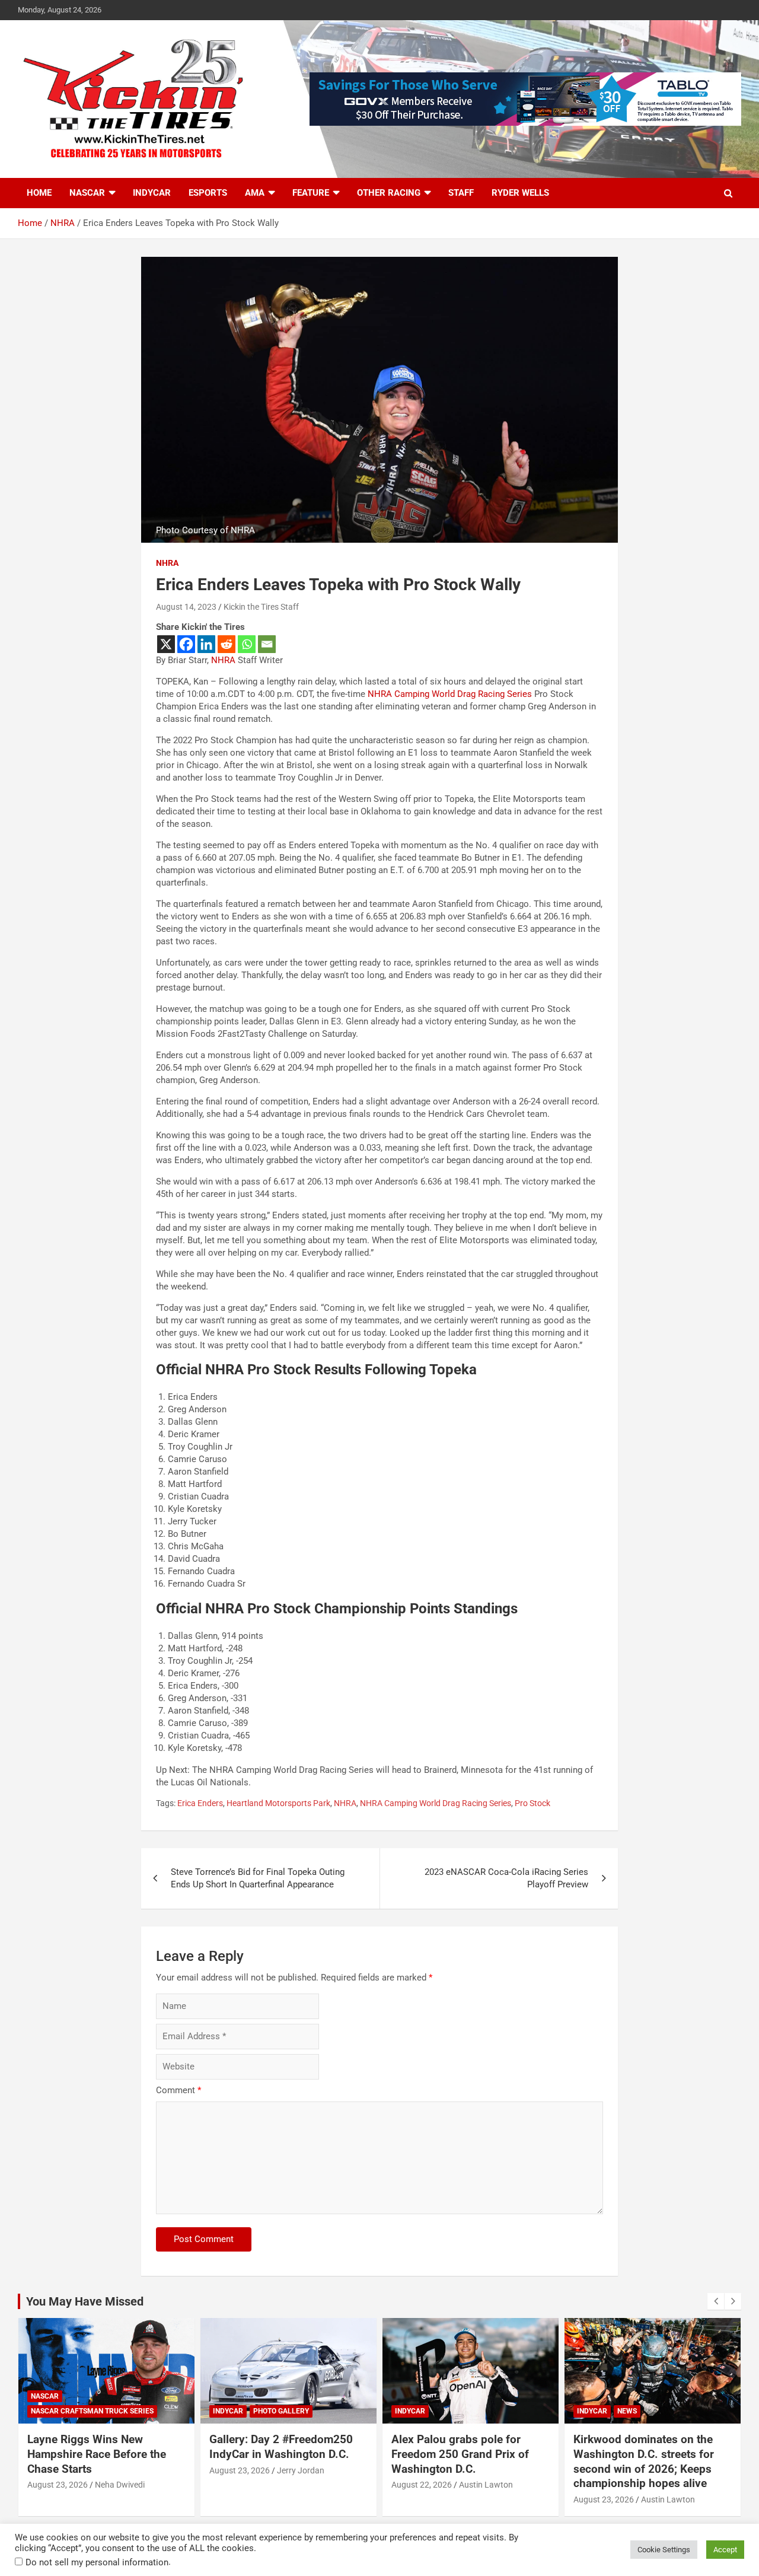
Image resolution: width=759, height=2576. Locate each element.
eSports (208, 193)
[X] (166, 644)
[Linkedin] (206, 644)
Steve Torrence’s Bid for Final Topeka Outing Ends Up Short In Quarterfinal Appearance (258, 1878)
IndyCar (152, 193)
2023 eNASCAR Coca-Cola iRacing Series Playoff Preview (506, 1878)
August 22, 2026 (422, 2485)
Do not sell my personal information (97, 2562)
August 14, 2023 (186, 607)
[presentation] (716, 2301)
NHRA (167, 563)
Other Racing (389, 193)
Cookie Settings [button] (664, 2550)
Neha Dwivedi (120, 2485)
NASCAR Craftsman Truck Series (92, 2411)
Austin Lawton (486, 2485)
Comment (178, 2090)
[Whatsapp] (247, 644)
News (627, 2411)
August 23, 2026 (58, 2485)
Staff (461, 193)
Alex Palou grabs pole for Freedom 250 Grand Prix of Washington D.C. (460, 2454)
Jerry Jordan (301, 2470)
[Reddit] (227, 644)
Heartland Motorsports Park (278, 1803)
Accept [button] (725, 2550)
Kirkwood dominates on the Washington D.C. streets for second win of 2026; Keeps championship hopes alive (644, 2461)
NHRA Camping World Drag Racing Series (450, 694)
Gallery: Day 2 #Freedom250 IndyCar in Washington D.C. (281, 2447)
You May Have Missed (85, 2301)
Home (39, 193)
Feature (311, 193)
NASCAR (87, 193)
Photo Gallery (281, 2411)
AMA (255, 193)
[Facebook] (186, 644)
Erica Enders (200, 1803)
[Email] (267, 644)
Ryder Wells (520, 193)
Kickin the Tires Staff (261, 607)
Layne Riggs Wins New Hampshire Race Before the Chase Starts (97, 2454)
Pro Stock (532, 1803)
